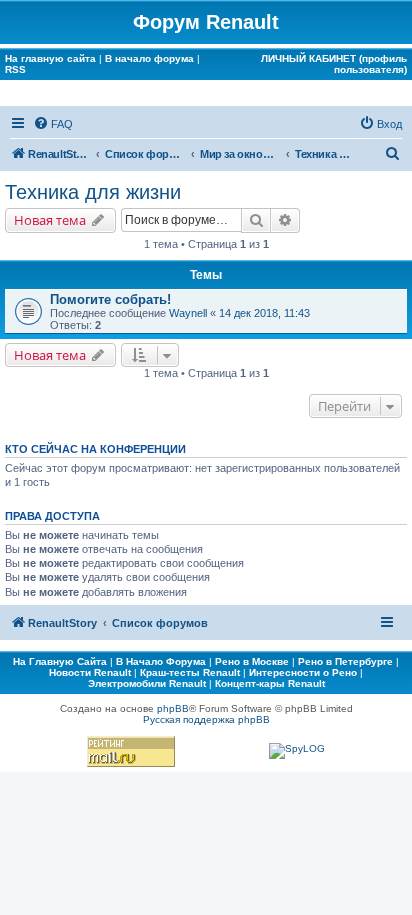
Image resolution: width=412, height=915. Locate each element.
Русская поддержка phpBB (206, 719)
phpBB (173, 708)
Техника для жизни (93, 192)
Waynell (188, 313)
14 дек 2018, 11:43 (264, 313)
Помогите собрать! (110, 299)
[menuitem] (53, 124)
